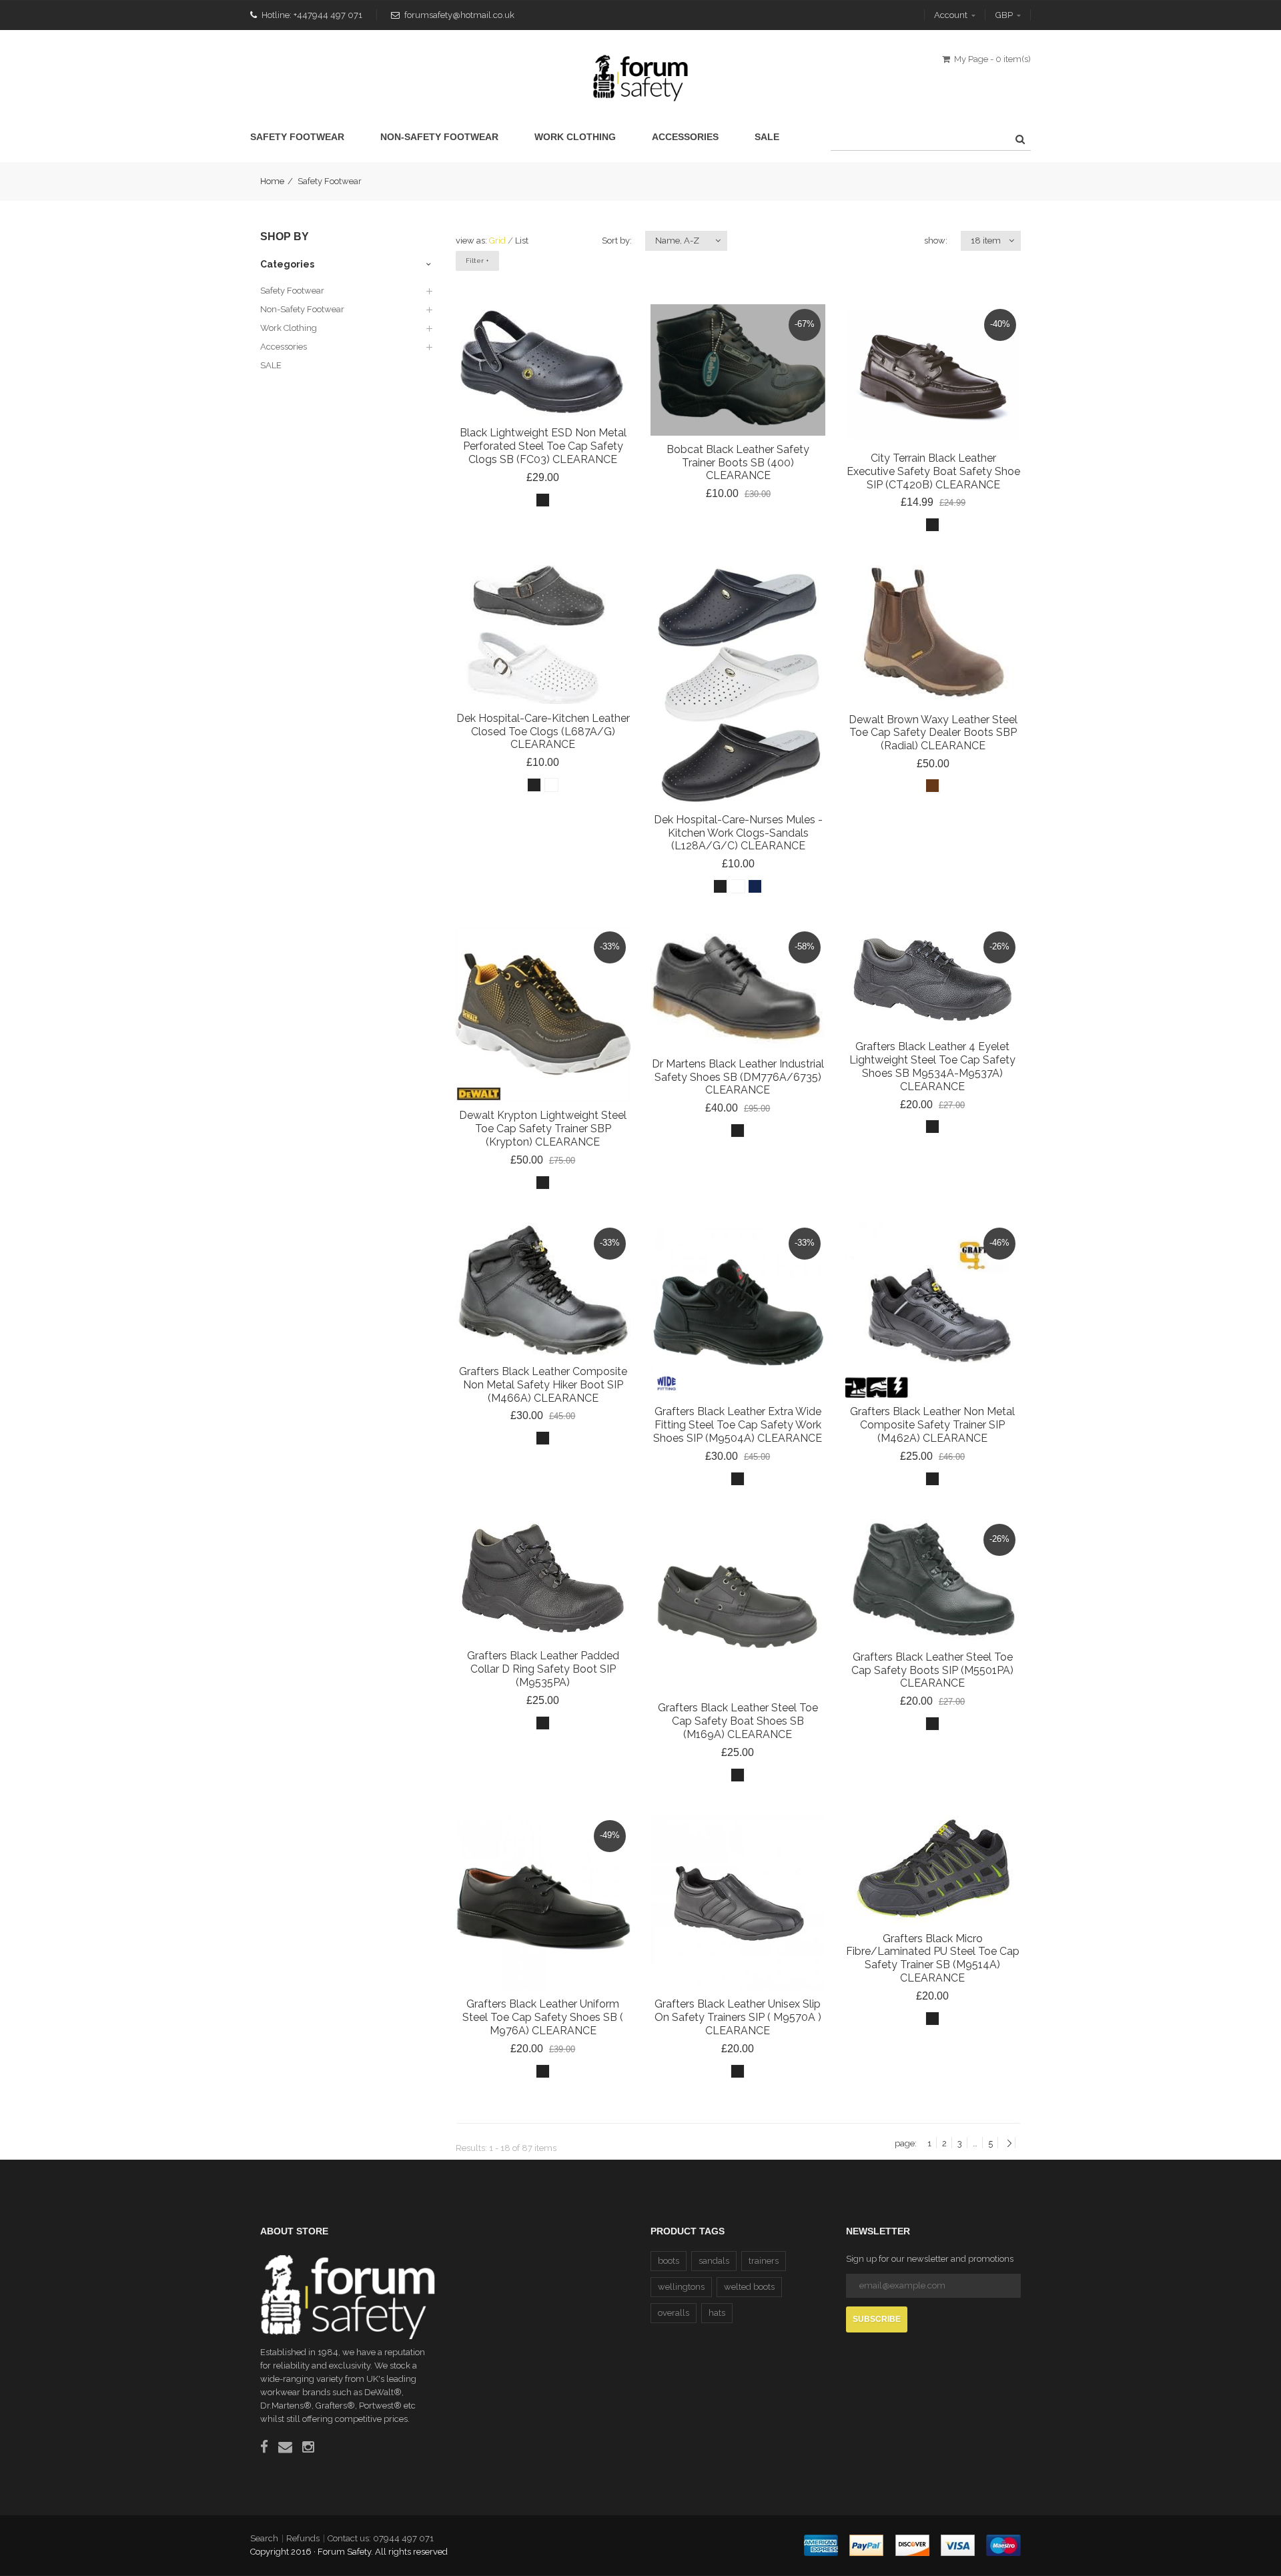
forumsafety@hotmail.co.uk (459, 15)
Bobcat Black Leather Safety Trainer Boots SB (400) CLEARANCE (738, 463)
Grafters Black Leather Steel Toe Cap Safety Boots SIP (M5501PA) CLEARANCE (932, 1670)
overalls (674, 2313)
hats (717, 2313)
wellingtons (681, 2287)
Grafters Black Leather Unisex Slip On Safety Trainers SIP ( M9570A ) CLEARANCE (738, 2017)
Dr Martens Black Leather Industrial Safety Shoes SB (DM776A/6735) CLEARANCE (738, 1077)
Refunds (303, 2538)
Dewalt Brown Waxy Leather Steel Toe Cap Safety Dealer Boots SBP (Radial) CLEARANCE (932, 732)
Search (264, 2538)
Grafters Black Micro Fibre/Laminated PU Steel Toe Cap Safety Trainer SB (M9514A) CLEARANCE (933, 1958)
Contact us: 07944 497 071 (381, 2538)
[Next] (1009, 2144)
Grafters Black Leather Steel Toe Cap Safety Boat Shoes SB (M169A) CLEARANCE (738, 1721)
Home (272, 181)
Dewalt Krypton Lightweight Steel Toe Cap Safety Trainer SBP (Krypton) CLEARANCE (543, 1129)
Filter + (477, 261)
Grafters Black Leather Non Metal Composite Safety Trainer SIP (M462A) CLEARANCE (932, 1425)
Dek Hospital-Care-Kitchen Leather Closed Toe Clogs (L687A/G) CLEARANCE (543, 731)
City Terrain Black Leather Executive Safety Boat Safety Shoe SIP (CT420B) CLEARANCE (933, 471)
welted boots (749, 2287)
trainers (764, 2261)
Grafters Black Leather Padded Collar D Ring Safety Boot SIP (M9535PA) (543, 1669)
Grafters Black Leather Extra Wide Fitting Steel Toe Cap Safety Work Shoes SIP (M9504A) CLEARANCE (738, 1425)
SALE (271, 365)
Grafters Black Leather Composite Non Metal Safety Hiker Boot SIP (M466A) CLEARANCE (543, 1385)
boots (669, 2261)
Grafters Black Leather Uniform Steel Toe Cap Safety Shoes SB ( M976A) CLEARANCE (543, 2017)
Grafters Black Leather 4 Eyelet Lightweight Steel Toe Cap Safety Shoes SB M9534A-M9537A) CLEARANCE (932, 1066)
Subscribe (877, 2319)
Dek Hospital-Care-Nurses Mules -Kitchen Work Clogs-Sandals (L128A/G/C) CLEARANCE (738, 832)
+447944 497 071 (328, 15)
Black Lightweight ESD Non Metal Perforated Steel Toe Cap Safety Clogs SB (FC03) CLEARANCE (543, 446)
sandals (714, 2261)
